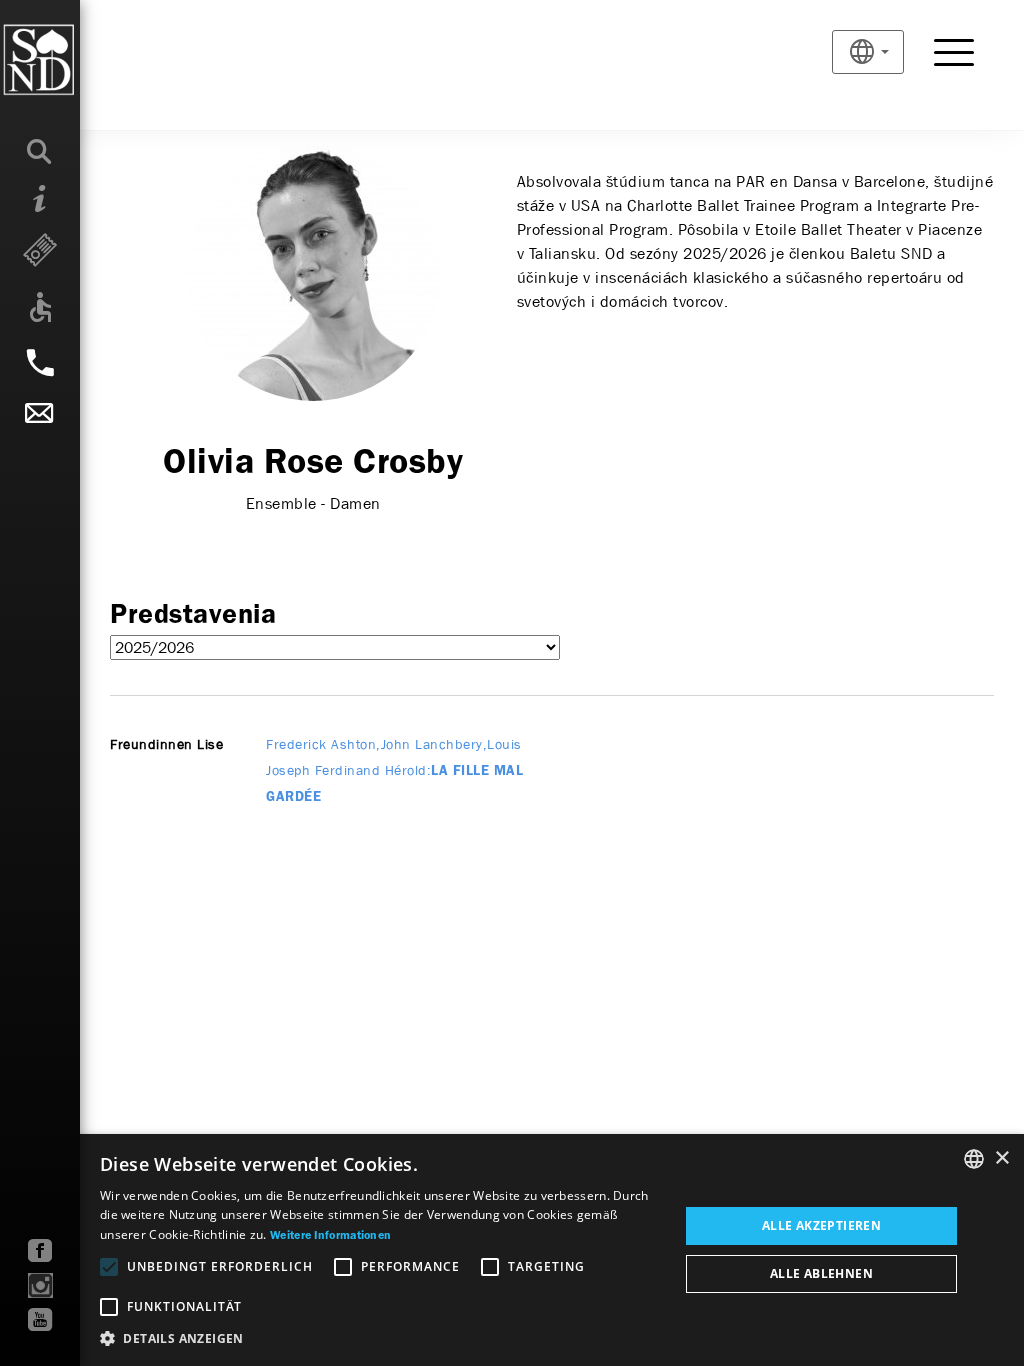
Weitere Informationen (330, 1236)
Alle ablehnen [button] (821, 1273)
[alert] (512, 1250)
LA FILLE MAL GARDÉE (394, 771)
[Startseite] (79, 60)
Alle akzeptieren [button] (821, 1225)
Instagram (40, 1285)
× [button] (1001, 1158)
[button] (381, 1339)
